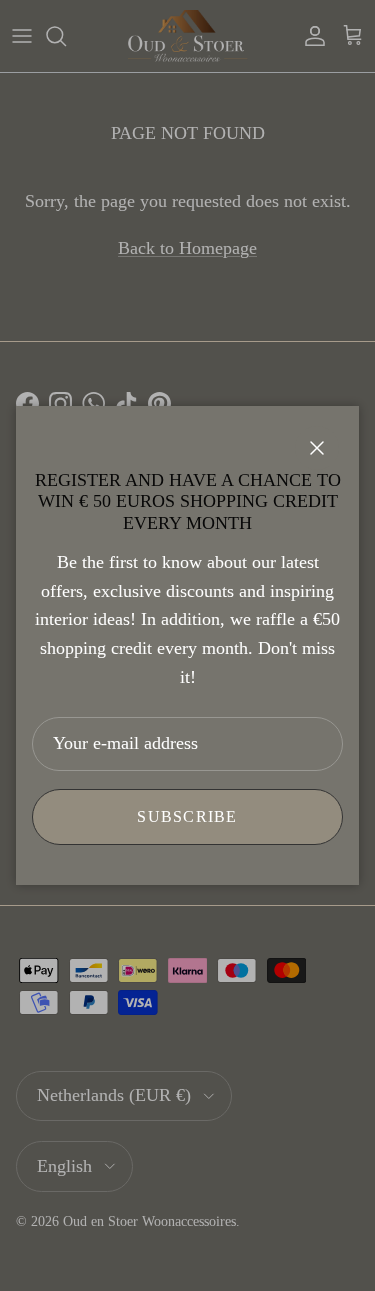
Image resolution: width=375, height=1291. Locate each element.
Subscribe (187, 816)
